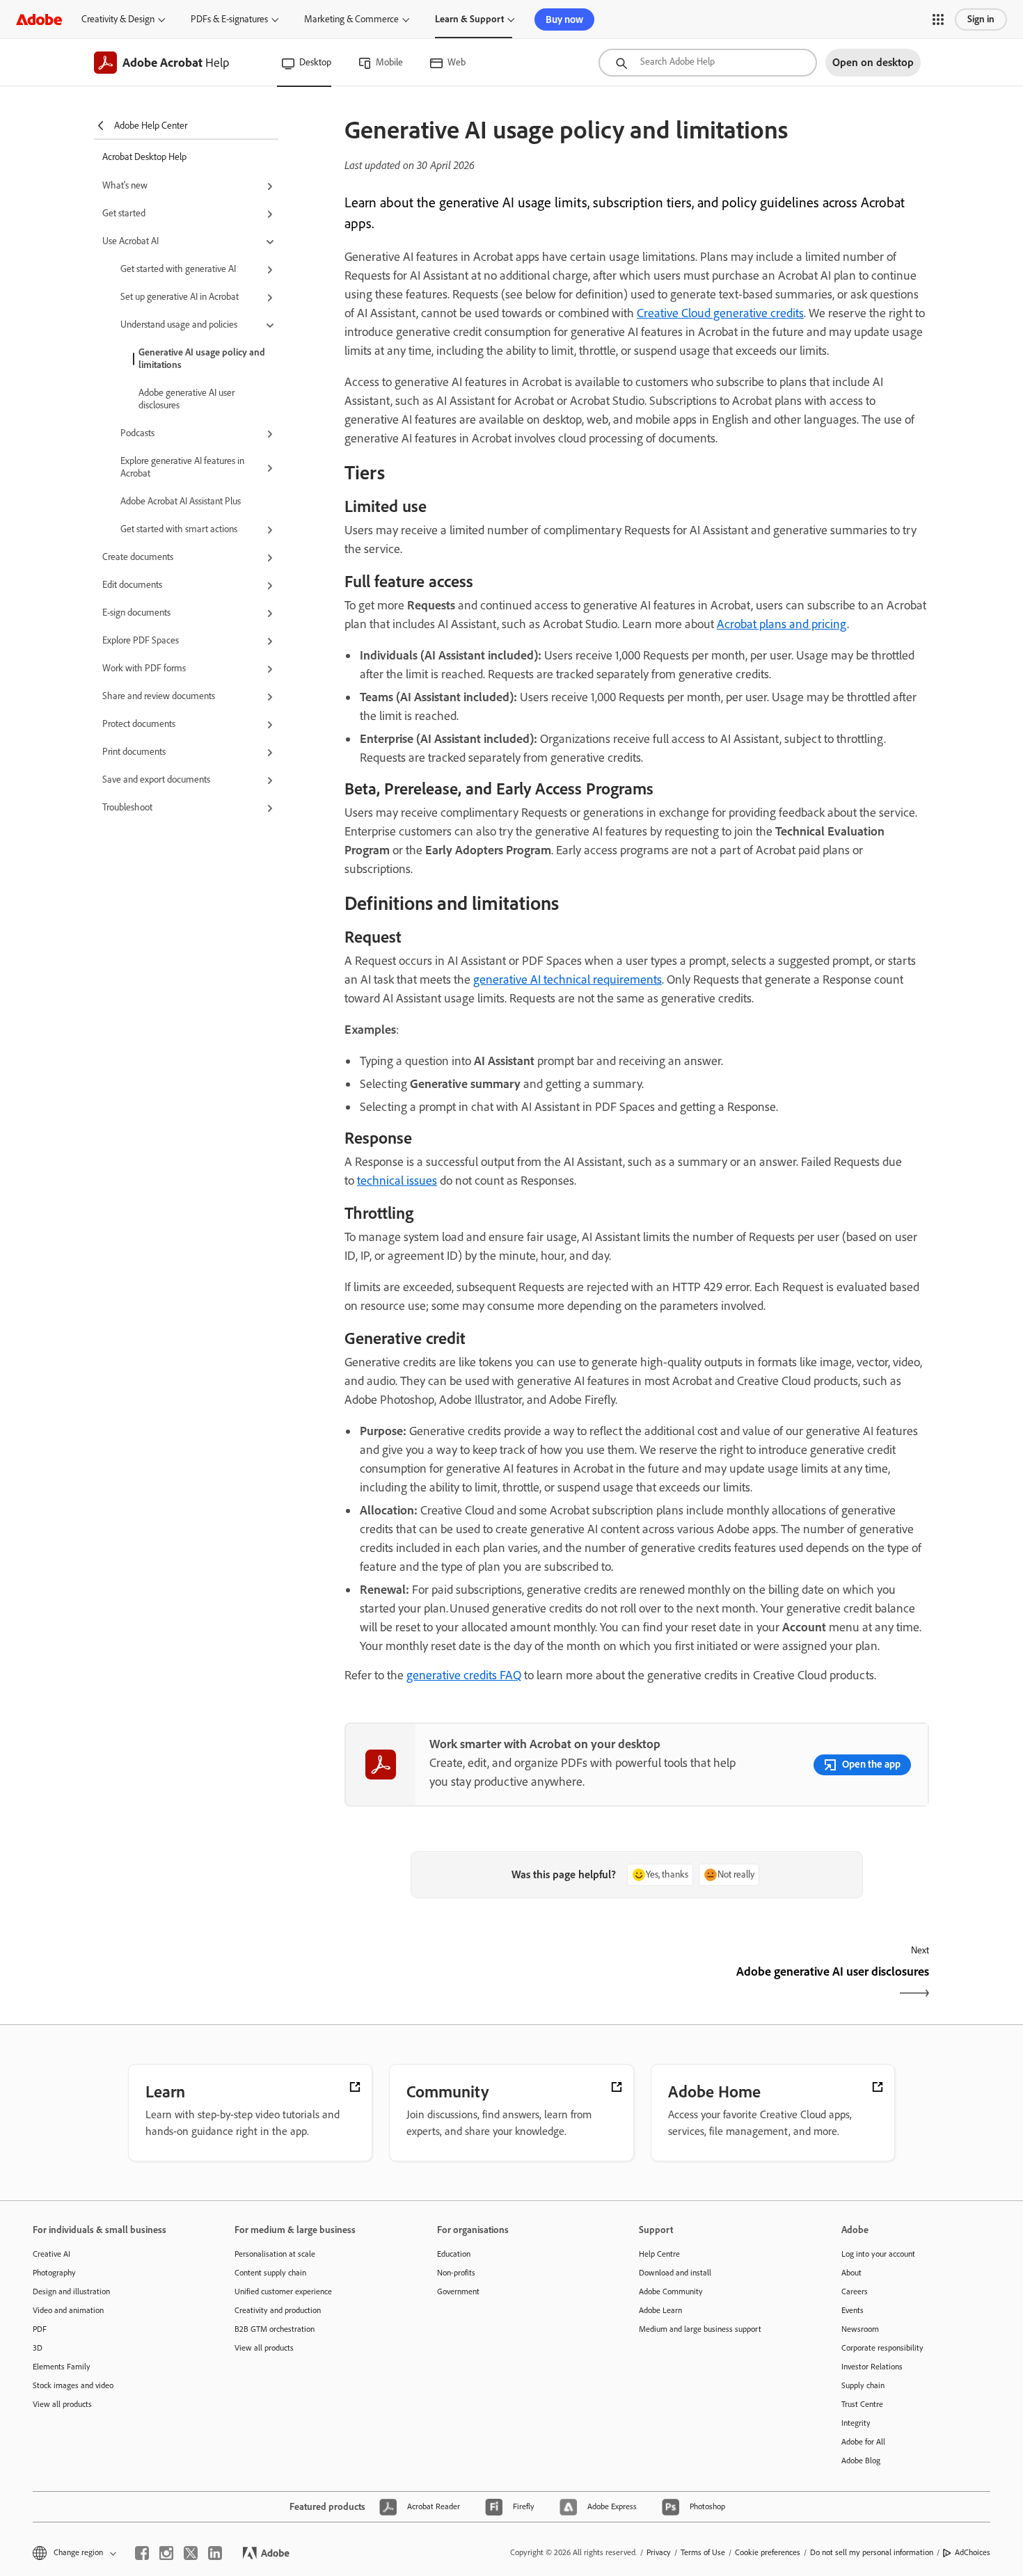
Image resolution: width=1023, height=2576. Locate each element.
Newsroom (860, 2329)
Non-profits (456, 2273)
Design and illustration (71, 2291)
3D (38, 2348)
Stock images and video (73, 2385)
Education (454, 2254)
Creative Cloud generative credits (720, 313)
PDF (40, 2329)
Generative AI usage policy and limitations (202, 359)
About (851, 2273)
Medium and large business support (700, 2329)
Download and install (675, 2273)
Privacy (659, 2552)
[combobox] (708, 63)
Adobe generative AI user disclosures (187, 399)
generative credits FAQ (464, 1675)
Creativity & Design (118, 19)
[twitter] (191, 2553)
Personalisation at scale (275, 2254)
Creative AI (51, 2254)
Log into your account (878, 2254)
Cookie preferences (768, 2552)
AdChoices (973, 2552)
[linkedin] (215, 2553)
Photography (54, 2273)
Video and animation (68, 2310)
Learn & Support (469, 19)
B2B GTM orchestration (275, 2329)
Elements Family (62, 2367)
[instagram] (166, 2553)
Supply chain (863, 2385)
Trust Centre (862, 2404)
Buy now (564, 19)
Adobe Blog (861, 2461)
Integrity (856, 2423)
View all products (62, 2404)
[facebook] (142, 2553)
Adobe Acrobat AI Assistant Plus (181, 501)
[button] (938, 19)
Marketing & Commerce (351, 19)
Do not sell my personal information (872, 2552)
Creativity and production (278, 2310)
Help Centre (659, 2254)
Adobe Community (671, 2291)
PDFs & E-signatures (229, 19)
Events (852, 2310)
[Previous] (489, 1984)
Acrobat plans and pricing (782, 624)
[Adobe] (39, 19)
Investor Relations (872, 2367)
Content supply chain (270, 2273)
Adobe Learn (660, 2310)
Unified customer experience (283, 2291)
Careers (855, 2291)
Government (458, 2291)
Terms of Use (703, 2552)
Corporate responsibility (882, 2348)
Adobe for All (863, 2442)
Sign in (981, 19)
